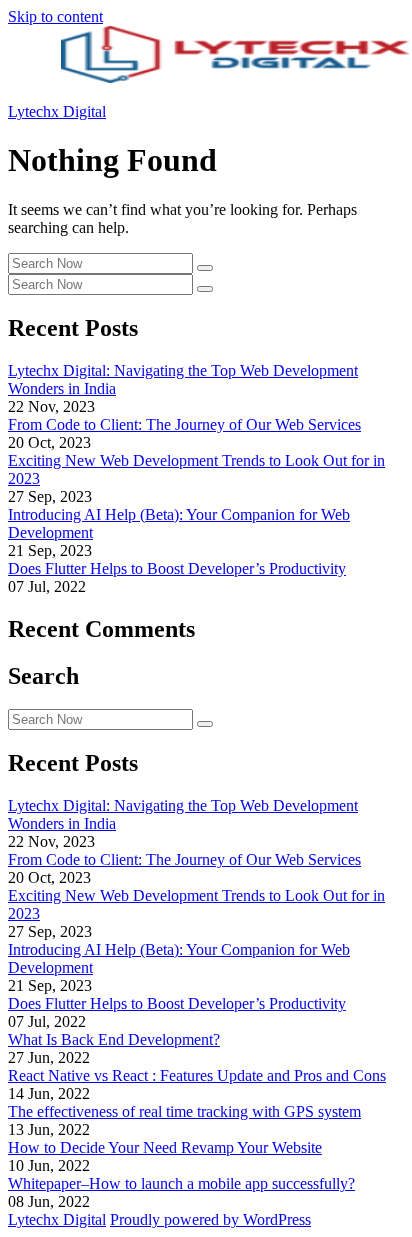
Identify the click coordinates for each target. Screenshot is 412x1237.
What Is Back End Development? (114, 1039)
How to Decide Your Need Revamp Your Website (165, 1147)
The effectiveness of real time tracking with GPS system (184, 1111)
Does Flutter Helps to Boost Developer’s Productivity (177, 568)
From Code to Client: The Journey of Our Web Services (184, 424)
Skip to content (55, 16)
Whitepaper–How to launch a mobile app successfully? (181, 1183)
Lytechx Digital (57, 111)
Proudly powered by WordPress (210, 1219)
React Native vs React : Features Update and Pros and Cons (197, 1075)
